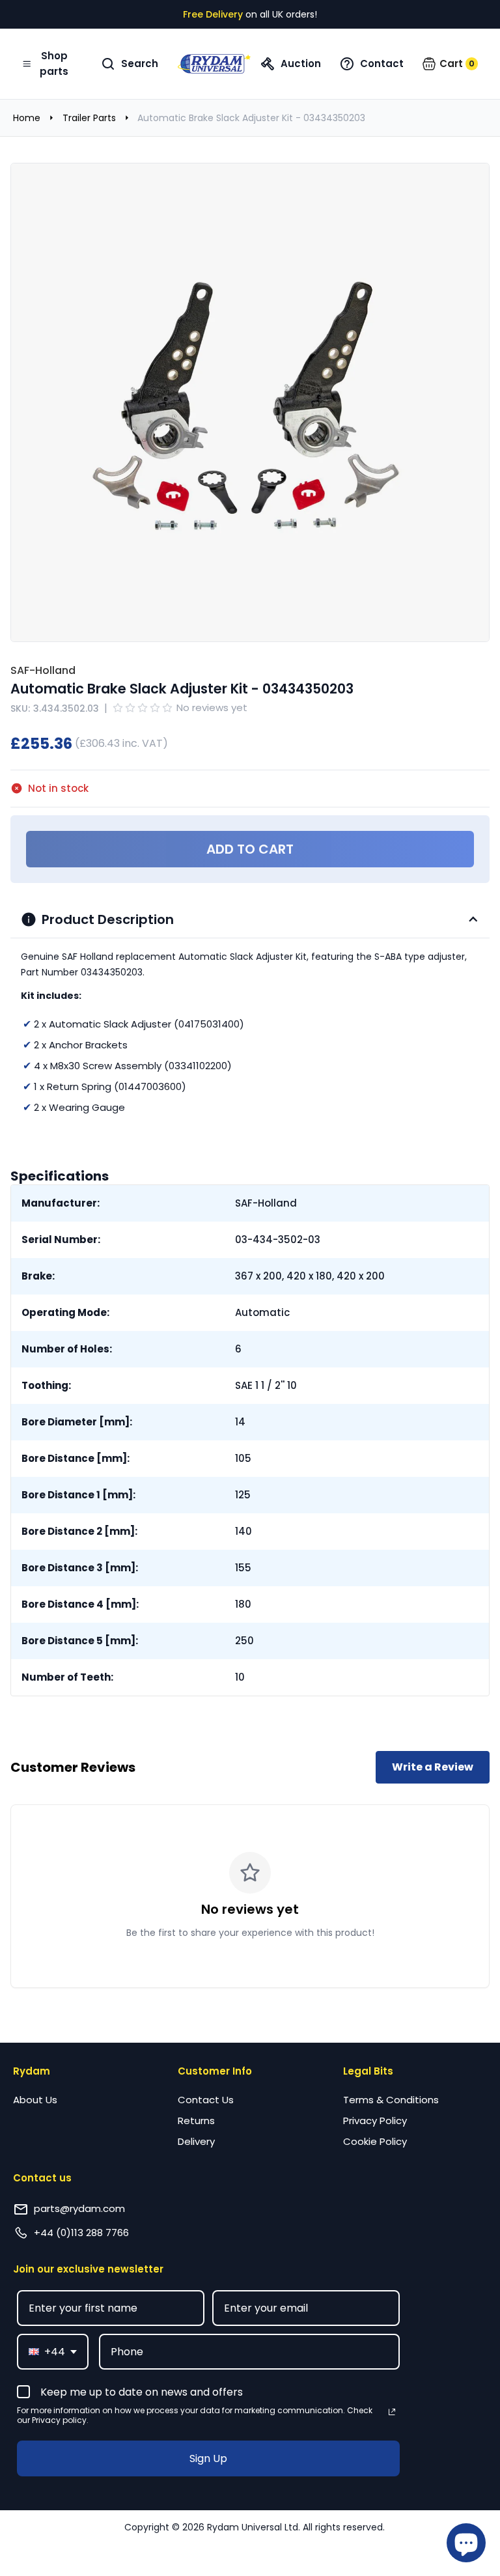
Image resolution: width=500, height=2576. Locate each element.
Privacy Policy (375, 2121)
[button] (450, 64)
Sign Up (208, 2458)
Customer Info (215, 2071)
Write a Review (433, 1767)
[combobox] (53, 2352)
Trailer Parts (89, 118)
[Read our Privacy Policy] (392, 2412)
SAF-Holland (43, 670)
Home (27, 118)
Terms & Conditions (391, 2100)
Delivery (196, 2141)
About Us (35, 2100)
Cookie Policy (375, 2141)
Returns (196, 2121)
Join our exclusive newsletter (88, 2269)
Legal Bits (368, 2071)
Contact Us (206, 2100)
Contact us (42, 2178)
